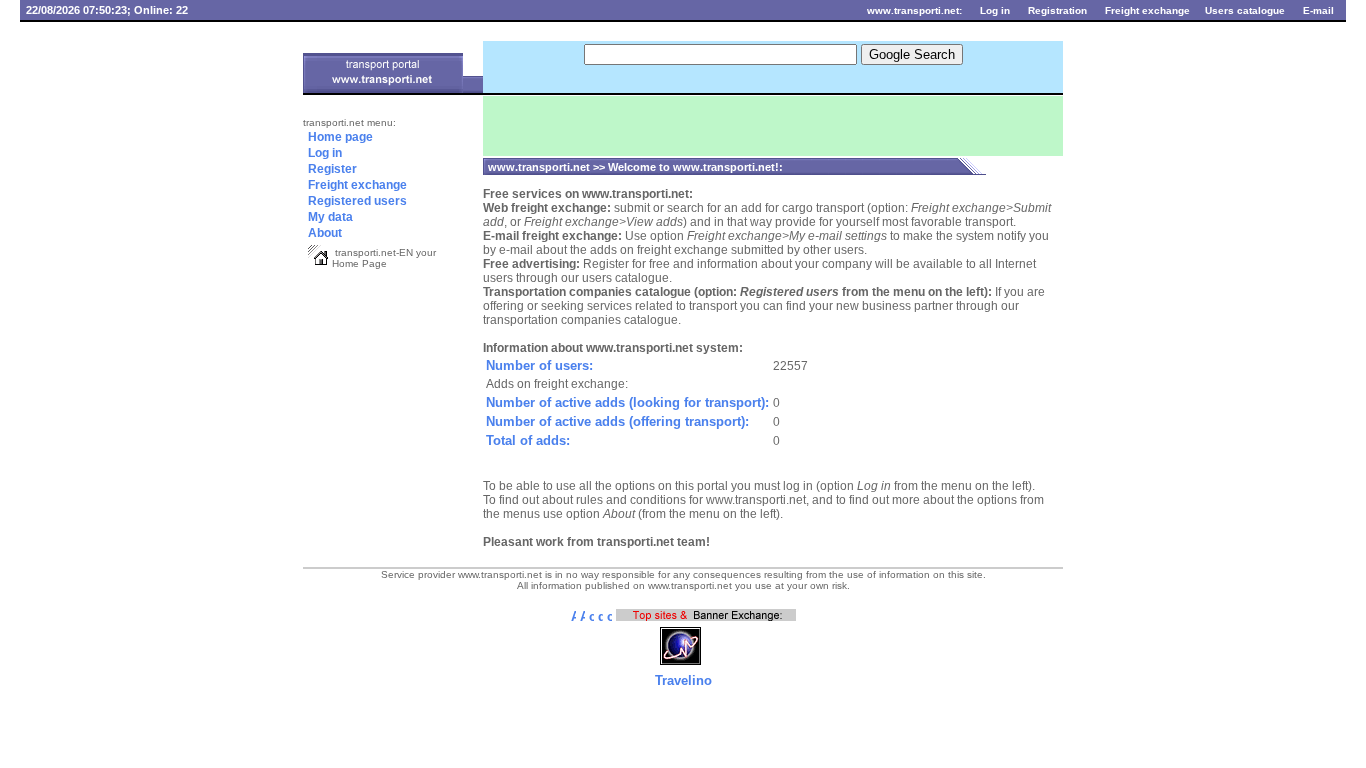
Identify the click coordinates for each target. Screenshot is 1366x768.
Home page (339, 137)
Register (331, 169)
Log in (367, 153)
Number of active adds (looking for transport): (627, 402)
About (323, 233)
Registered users (356, 201)
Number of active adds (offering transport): (617, 421)
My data (359, 217)
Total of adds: (528, 440)
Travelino (683, 680)
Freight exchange (373, 185)
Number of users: (539, 365)
